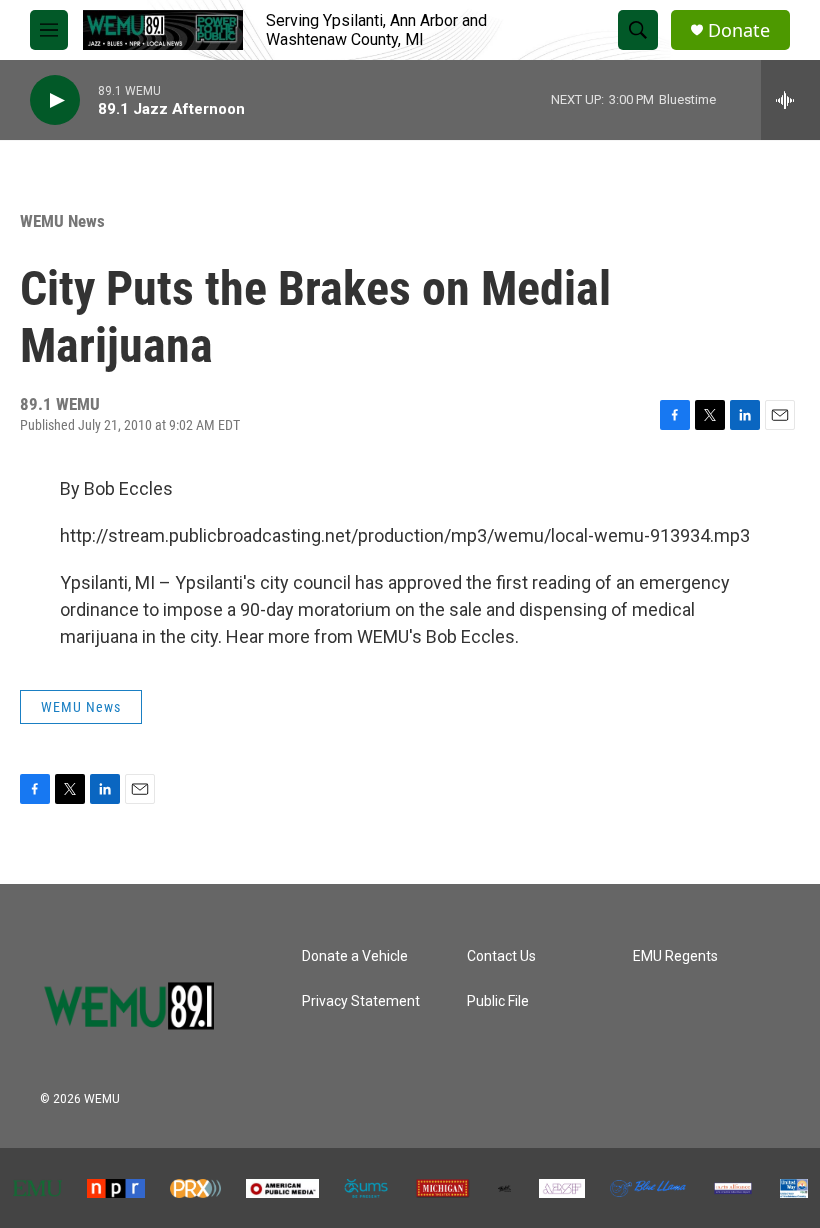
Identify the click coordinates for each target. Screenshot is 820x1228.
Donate (739, 30)
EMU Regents (675, 956)
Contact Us (501, 956)
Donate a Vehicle (355, 956)
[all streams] (790, 100)
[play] (55, 100)
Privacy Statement (361, 1001)
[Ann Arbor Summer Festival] (562, 1188)
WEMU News (62, 221)
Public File (498, 1001)
